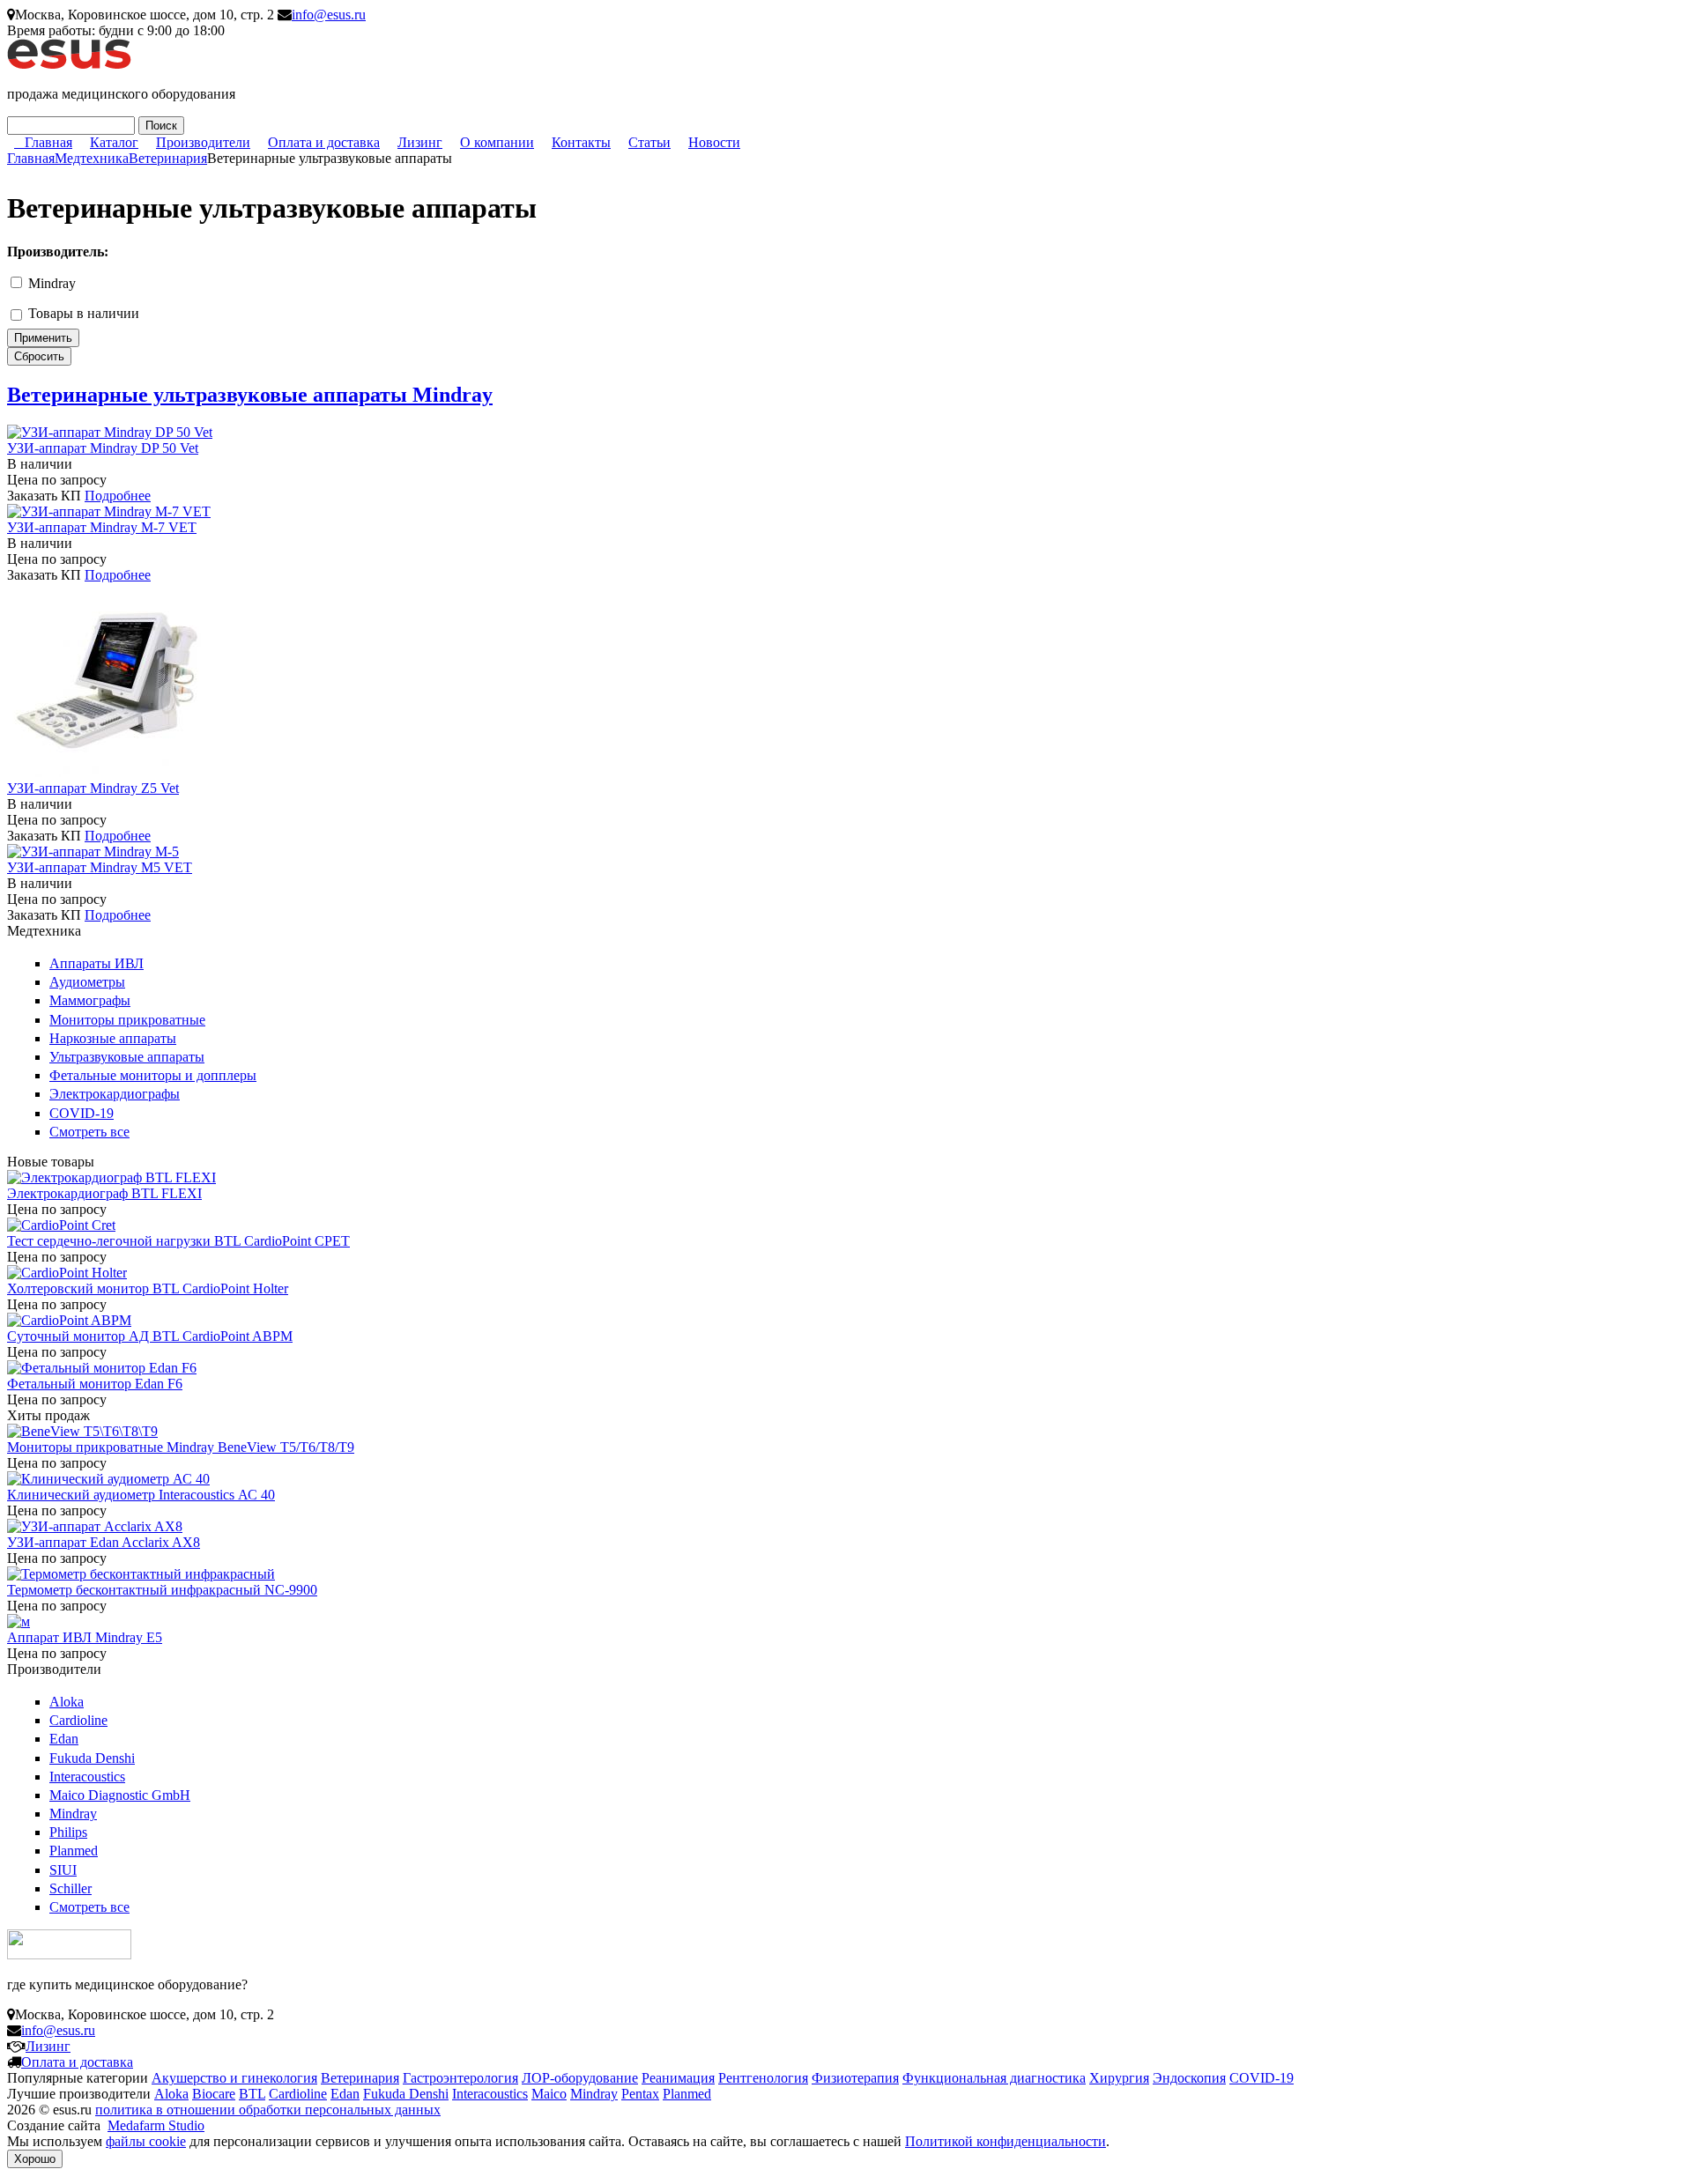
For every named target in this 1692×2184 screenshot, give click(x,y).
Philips (68, 1832)
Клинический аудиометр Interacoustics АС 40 (141, 1495)
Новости (714, 142)
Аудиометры (87, 982)
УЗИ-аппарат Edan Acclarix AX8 (104, 1542)
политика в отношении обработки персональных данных (268, 2110)
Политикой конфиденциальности (1006, 2141)
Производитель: (58, 252)
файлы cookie (146, 2141)
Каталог (114, 142)
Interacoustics (87, 1777)
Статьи (649, 142)
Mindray (52, 283)
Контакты (581, 142)
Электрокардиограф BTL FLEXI (104, 1193)
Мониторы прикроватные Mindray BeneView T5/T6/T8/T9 (181, 1447)
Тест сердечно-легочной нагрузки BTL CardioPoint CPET (178, 1241)
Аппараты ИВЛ (96, 963)
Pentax (640, 2094)
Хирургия (1119, 2078)
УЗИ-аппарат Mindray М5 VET (100, 867)
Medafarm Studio (156, 2125)
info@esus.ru (329, 15)
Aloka (67, 1702)
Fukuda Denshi (92, 1758)
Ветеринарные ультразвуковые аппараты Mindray (250, 395)
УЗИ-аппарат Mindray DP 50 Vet (103, 448)
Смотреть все (89, 1132)
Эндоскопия (1189, 2078)
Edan (64, 1739)
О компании (497, 142)
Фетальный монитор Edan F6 (95, 1384)
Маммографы (90, 1000)
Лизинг (420, 142)
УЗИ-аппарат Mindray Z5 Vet (93, 788)
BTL (252, 2094)
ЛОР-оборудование (580, 2078)
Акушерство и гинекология (234, 2078)
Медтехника (92, 158)
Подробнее (118, 496)
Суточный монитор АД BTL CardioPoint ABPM (150, 1336)
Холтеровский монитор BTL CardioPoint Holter (148, 1288)
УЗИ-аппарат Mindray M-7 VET (102, 527)
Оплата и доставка (324, 142)
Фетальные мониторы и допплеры (153, 1075)
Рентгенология (763, 2078)
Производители (203, 142)
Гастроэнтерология (460, 2078)
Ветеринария (168, 158)
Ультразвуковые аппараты (127, 1057)
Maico (549, 2094)
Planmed (74, 1851)
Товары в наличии (84, 313)
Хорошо (35, 2159)
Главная (48, 142)
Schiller (70, 1888)
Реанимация (678, 2078)
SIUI (63, 1870)
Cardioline (78, 1720)
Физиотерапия (855, 2078)
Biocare (214, 2094)
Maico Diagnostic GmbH (120, 1795)
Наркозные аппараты (113, 1038)
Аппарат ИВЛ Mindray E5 (85, 1637)
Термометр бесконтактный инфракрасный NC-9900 (162, 1590)
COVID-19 (82, 1113)
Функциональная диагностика (994, 2078)
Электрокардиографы (115, 1094)
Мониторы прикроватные (127, 1020)
